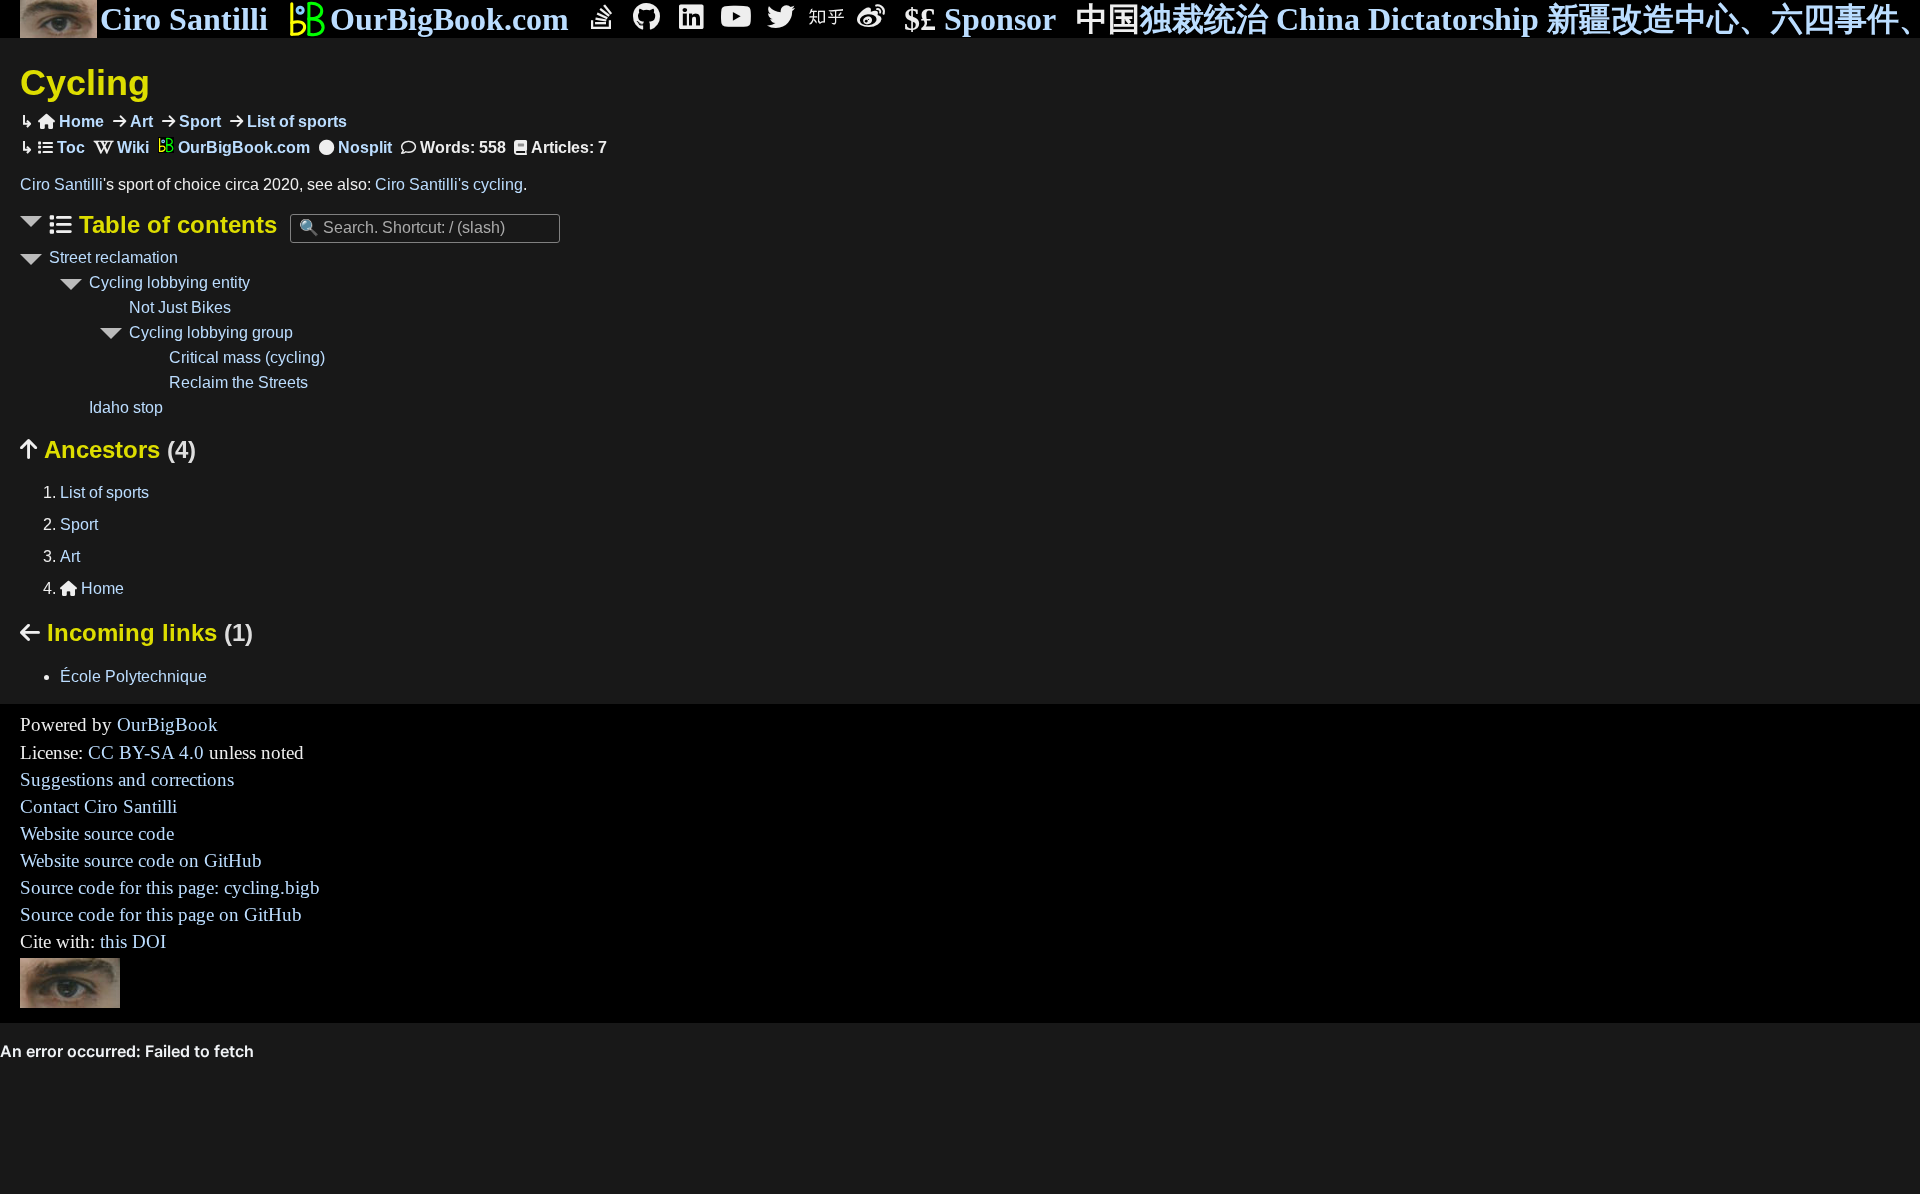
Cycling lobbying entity (169, 282)
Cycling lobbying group (211, 332)
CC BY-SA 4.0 (146, 752)
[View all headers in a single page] (355, 147)
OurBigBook (167, 724)
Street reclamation (113, 257)
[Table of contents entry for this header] (61, 147)
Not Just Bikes (180, 307)
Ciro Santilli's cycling (449, 184)
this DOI (133, 941)
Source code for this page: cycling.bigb (170, 887)
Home (71, 121)
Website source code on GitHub (141, 860)
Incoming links (136, 632)
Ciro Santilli (184, 19)
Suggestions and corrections (127, 779)
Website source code (97, 833)
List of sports (295, 121)
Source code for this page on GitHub (161, 914)
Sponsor (980, 19)
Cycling (85, 82)
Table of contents (174, 224)
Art (139, 121)
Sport (198, 121)
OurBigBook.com (449, 19)
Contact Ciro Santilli (98, 806)
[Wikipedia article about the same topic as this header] (121, 147)
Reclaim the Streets (238, 382)
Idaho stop (126, 407)
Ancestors (108, 449)
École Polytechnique (133, 676)
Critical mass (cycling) (247, 357)
